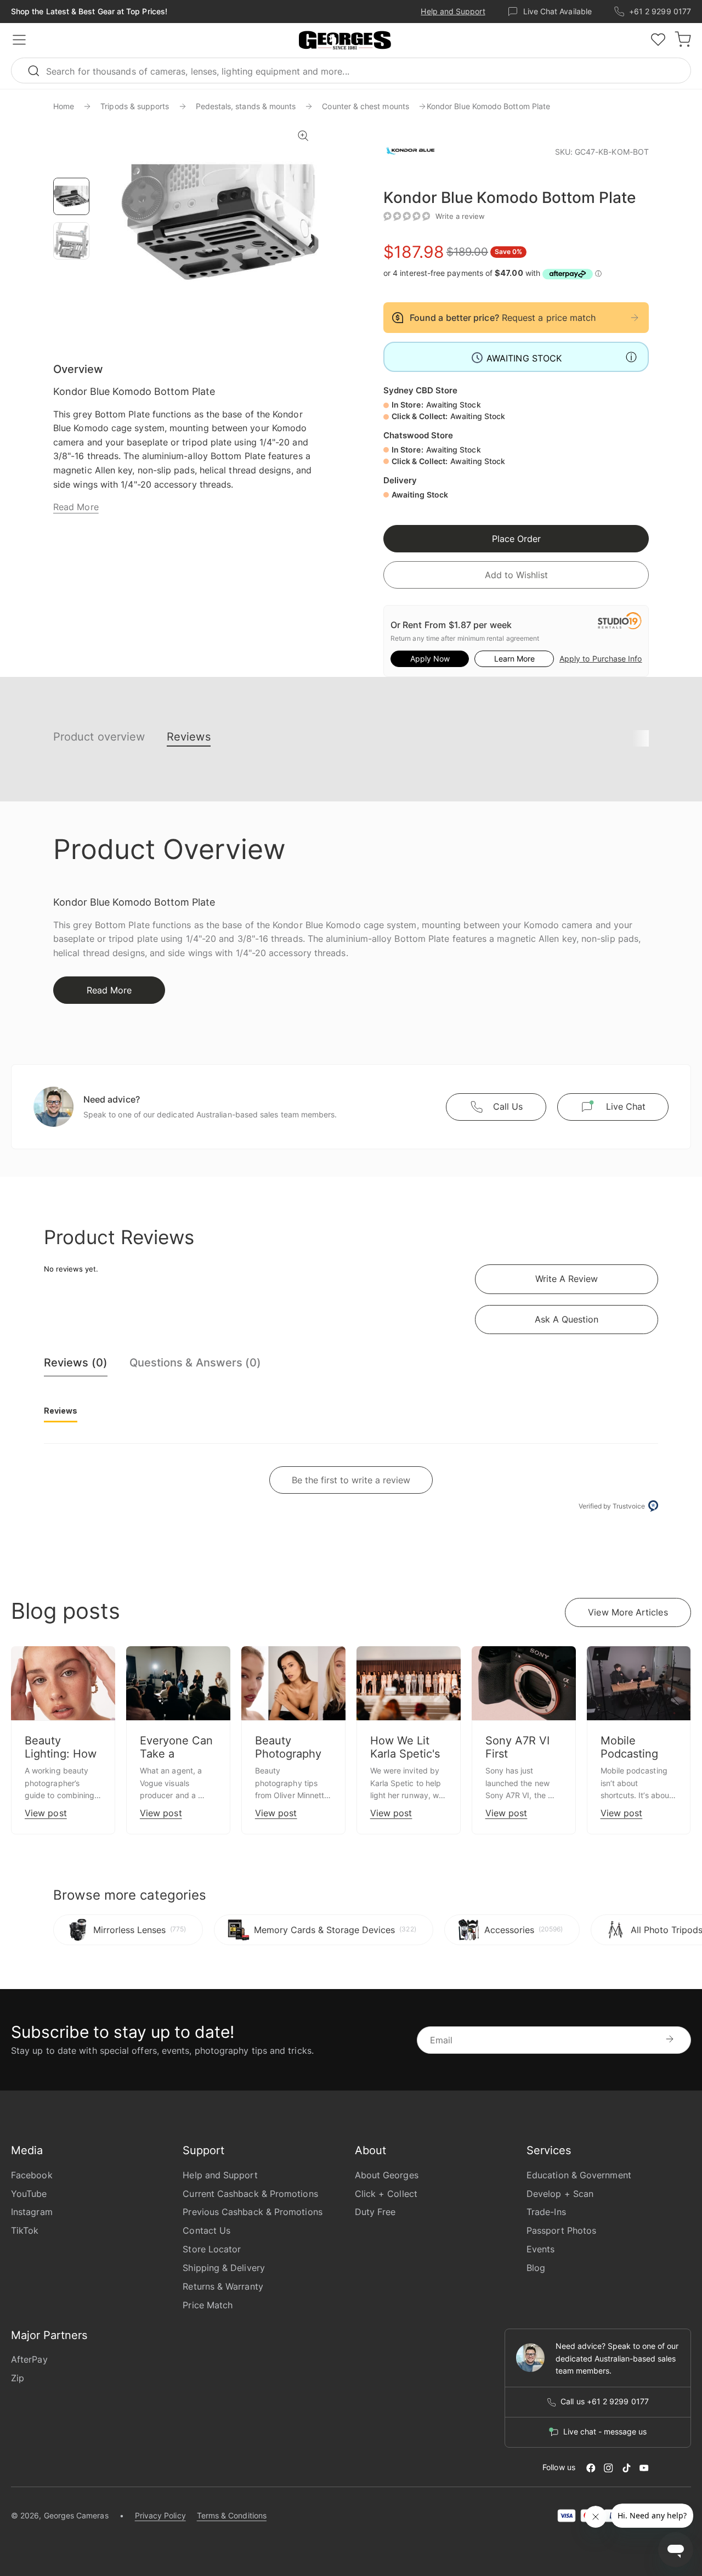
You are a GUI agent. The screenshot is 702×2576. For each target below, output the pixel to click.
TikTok (25, 2230)
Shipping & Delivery (224, 2268)
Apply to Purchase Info (601, 659)
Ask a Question (567, 1319)
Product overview (99, 737)
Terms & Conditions (232, 2515)
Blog (536, 2268)
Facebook (32, 2175)
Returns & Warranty (223, 2286)
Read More (76, 507)
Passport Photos (561, 2230)
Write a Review (567, 1279)
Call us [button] (508, 1106)
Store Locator (212, 2249)
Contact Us (206, 2230)
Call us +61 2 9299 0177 (605, 2402)
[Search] (38, 70)
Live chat (626, 1106)
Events (540, 2249)
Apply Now (430, 659)
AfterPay (29, 2359)
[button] (345, 41)
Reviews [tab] (61, 1411)
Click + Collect (386, 2194)
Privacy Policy (160, 2515)
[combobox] (351, 70)
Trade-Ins (546, 2212)
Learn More (514, 659)
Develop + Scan (560, 2194)
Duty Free (375, 2212)
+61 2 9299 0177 (660, 11)
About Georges (387, 2175)
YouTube (29, 2194)
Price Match (208, 2305)
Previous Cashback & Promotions (252, 2212)
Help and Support (453, 11)
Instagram (32, 2212)
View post (46, 1813)
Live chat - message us (605, 2432)
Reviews (189, 737)
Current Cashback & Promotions (250, 2194)
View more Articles (628, 1612)
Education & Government (579, 2175)
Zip (18, 2378)
